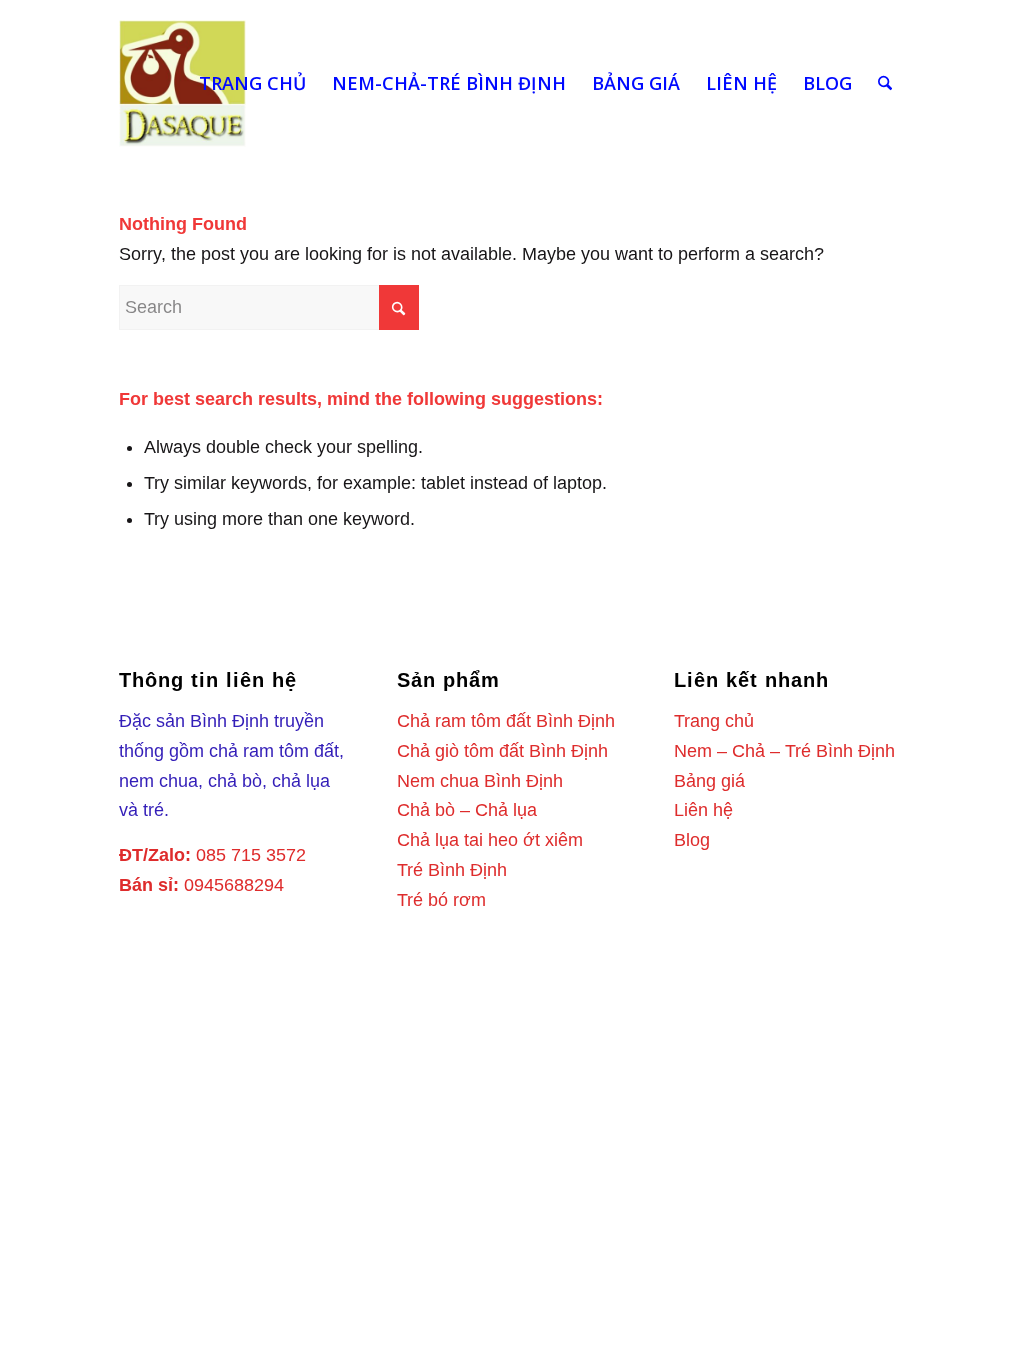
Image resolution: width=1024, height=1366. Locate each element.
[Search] (885, 83)
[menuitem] (252, 83)
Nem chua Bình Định (480, 781)
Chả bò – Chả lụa (467, 810)
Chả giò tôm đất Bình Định (502, 751)
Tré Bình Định (452, 870)
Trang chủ (714, 721)
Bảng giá (709, 781)
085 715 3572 (251, 855)
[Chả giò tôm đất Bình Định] (182, 83)
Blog (692, 840)
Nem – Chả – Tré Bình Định (784, 751)
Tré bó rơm (441, 900)
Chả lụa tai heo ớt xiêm (490, 840)
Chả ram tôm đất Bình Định (506, 721)
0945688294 (234, 885)
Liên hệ (703, 810)
